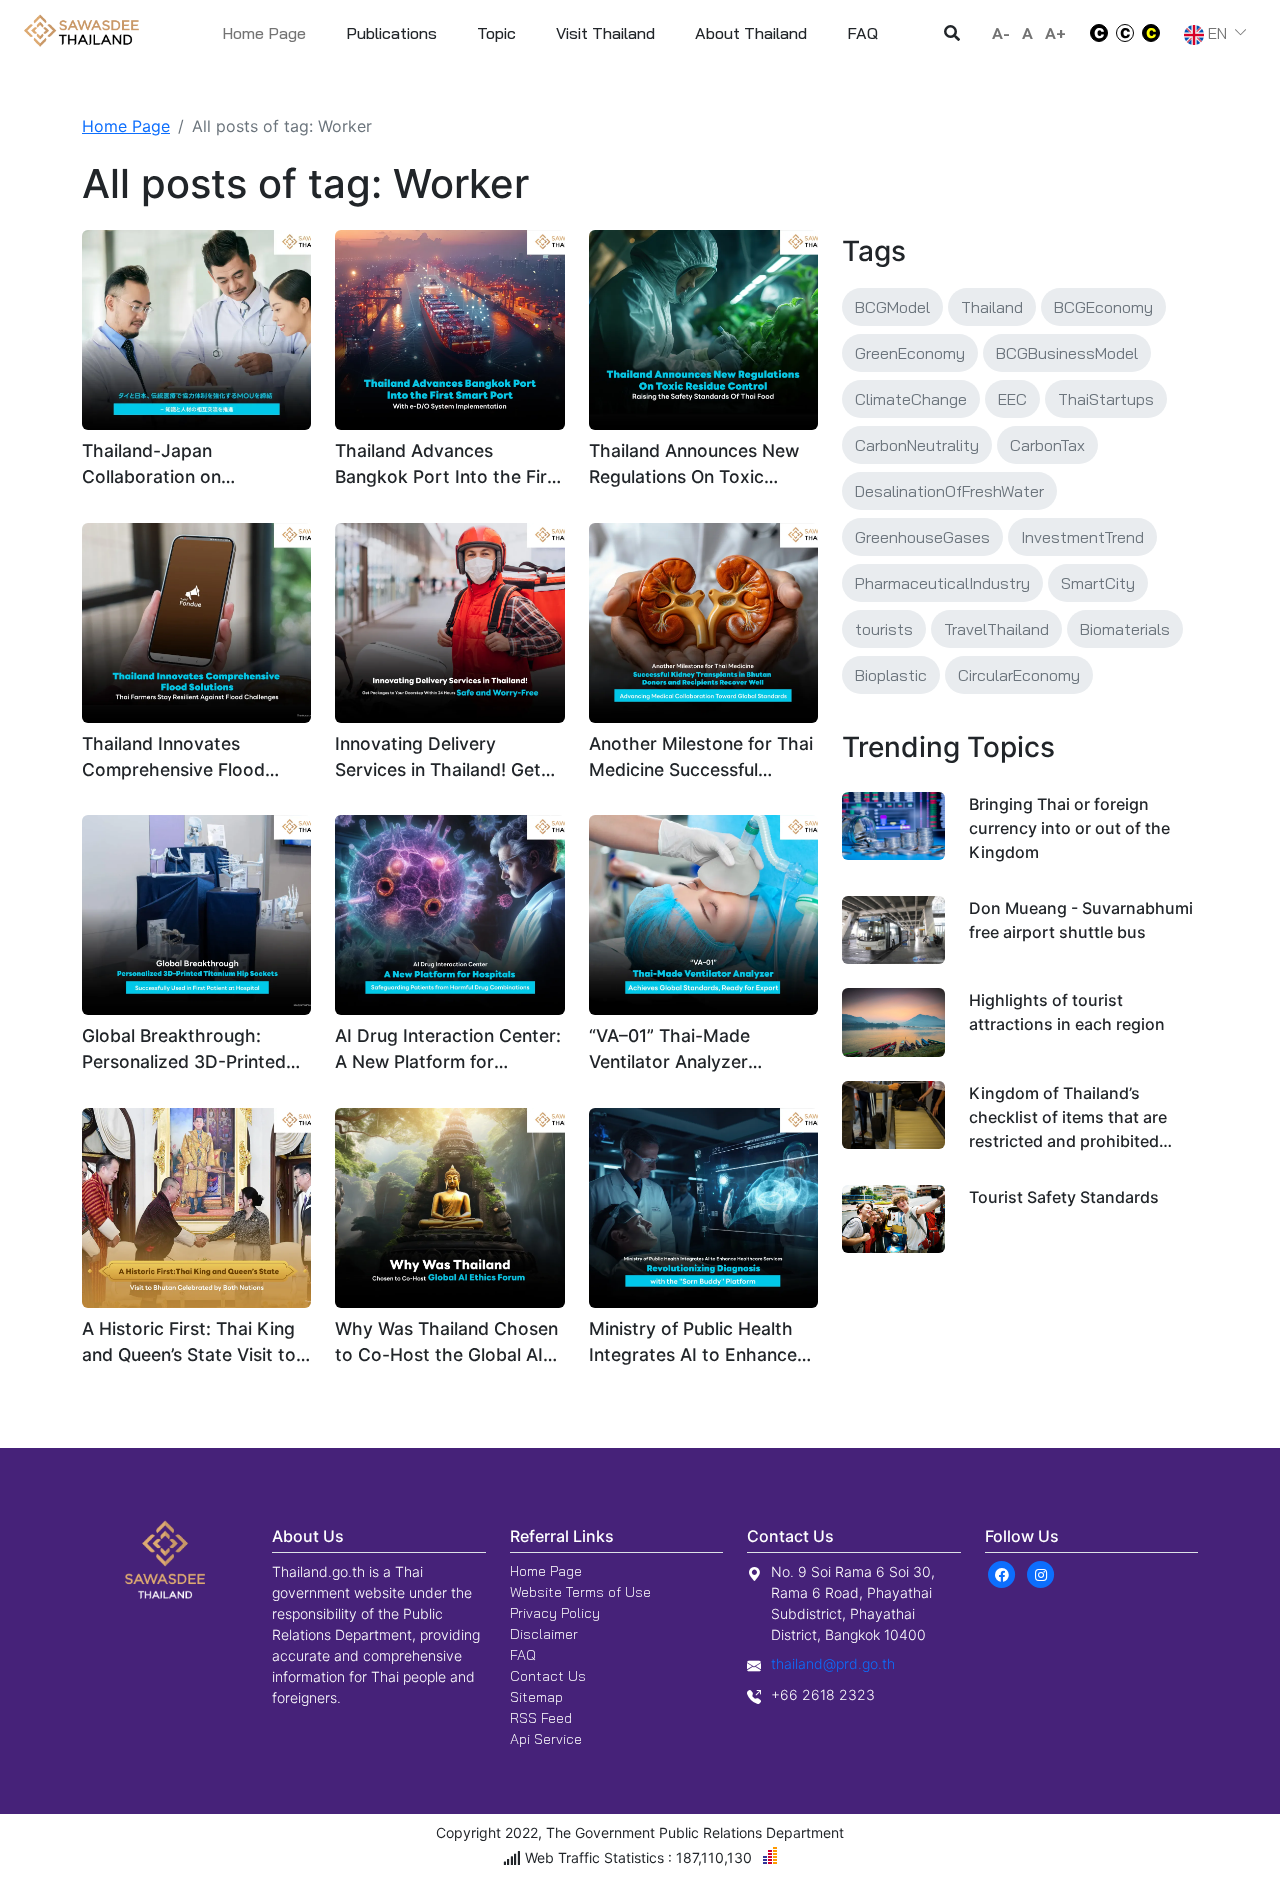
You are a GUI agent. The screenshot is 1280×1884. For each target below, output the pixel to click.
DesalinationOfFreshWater (949, 491)
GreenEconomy (910, 353)
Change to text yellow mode (1157, 33)
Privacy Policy (555, 1613)
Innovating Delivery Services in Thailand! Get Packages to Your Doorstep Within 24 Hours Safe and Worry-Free (444, 758)
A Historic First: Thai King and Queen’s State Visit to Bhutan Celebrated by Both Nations (196, 1343)
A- (1001, 33)
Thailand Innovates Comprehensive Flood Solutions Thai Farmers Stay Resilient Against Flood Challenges (177, 758)
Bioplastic (891, 675)
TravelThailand (996, 629)
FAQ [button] (862, 33)
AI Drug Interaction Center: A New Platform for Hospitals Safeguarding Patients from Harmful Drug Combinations (449, 1050)
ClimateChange (911, 399)
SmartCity (1098, 583)
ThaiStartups (1106, 399)
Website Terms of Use (580, 1592)
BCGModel (892, 307)
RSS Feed (541, 1718)
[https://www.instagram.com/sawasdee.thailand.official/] (1041, 1573)
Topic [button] (496, 33)
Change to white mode (1093, 33)
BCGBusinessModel (1067, 353)
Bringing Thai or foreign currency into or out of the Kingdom (1069, 828)
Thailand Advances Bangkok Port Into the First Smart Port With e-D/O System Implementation (449, 465)
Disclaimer (544, 1634)
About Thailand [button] (751, 33)
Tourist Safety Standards (1064, 1197)
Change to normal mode (1125, 33)
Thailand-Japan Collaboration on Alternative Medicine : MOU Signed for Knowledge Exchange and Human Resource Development (196, 465)
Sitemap (536, 1697)
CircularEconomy (1019, 675)
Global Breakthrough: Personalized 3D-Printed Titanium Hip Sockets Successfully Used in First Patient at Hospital (188, 1050)
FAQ (523, 1655)
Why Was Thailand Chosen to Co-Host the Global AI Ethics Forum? (446, 1343)
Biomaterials (1125, 629)
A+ (1055, 33)
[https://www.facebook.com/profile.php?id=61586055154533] (1002, 1573)
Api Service (546, 1739)
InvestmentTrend (1082, 537)
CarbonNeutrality (917, 445)
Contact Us (548, 1676)
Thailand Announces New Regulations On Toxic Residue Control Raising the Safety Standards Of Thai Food (694, 465)
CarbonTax (1047, 445)
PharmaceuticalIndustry (942, 583)
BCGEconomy (1103, 307)
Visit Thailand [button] (605, 33)
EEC (1012, 399)
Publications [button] (391, 33)
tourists (884, 629)
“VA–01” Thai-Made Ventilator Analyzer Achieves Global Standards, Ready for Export (677, 1050)
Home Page (264, 33)
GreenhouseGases (922, 537)
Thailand (992, 307)
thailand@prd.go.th (833, 1663)
